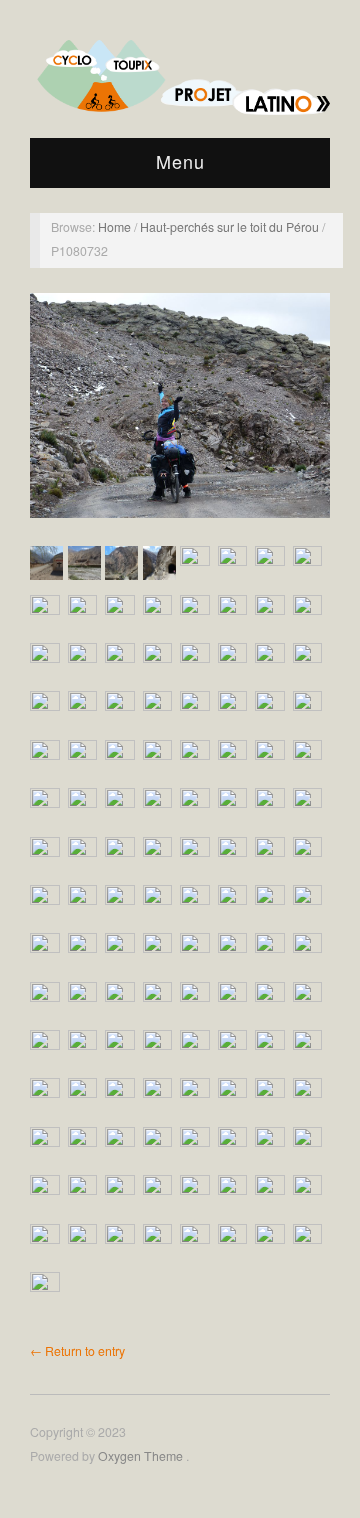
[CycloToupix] (180, 71)
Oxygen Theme (142, 1456)
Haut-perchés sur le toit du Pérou (231, 227)
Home (116, 227)
